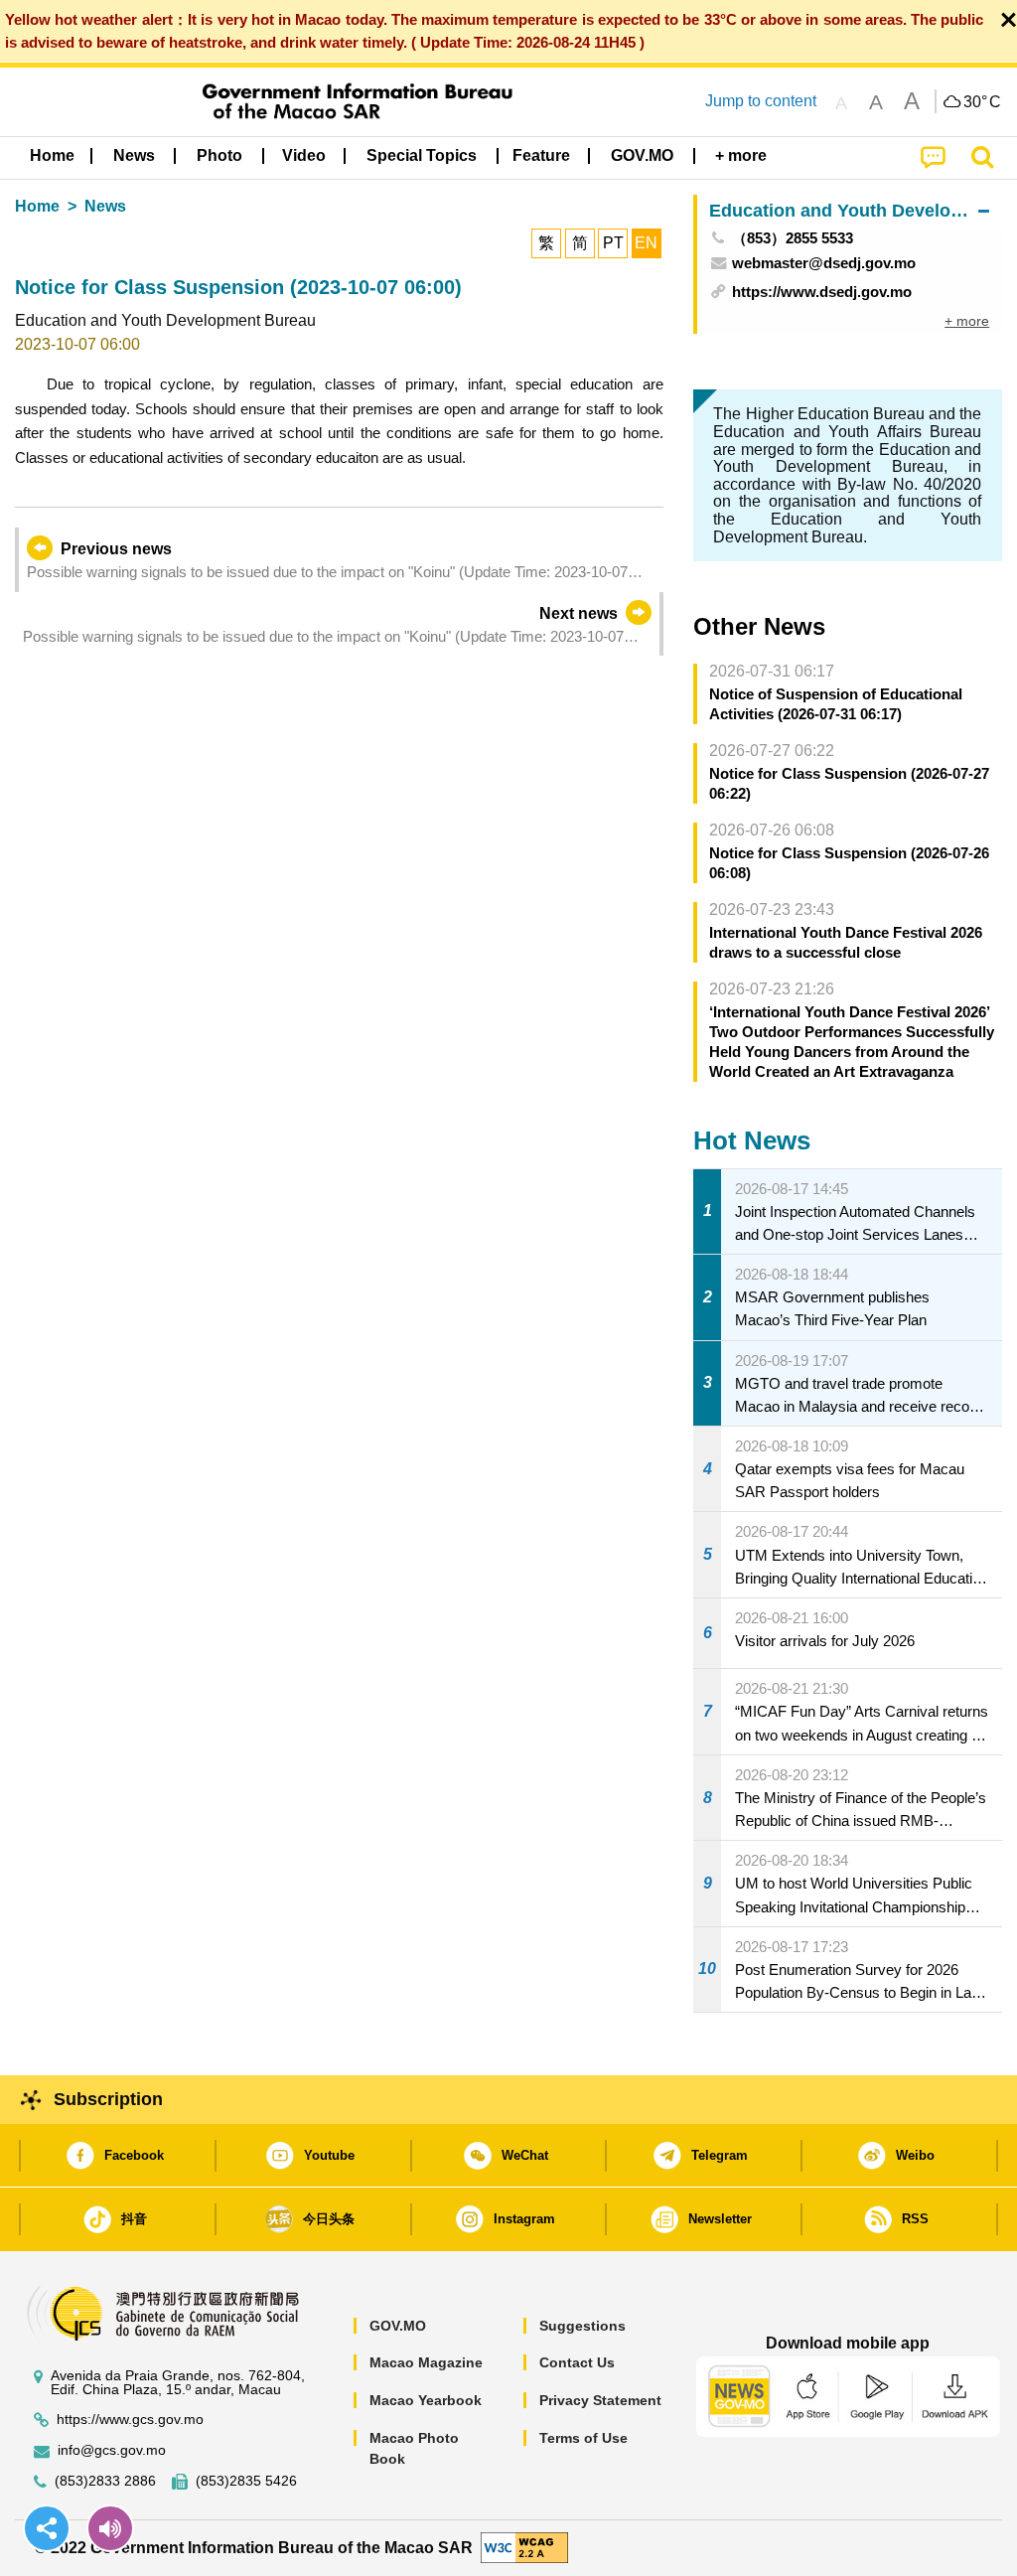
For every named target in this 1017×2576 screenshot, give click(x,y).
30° (982, 102)
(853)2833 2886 (105, 2481)
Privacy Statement (600, 2400)
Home (37, 206)
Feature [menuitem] (541, 155)
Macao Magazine (426, 2362)
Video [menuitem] (304, 155)
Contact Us (577, 2362)
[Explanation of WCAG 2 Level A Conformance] (524, 2547)
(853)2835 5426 (246, 2481)
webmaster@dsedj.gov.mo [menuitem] (824, 263)
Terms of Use (583, 2438)
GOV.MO (398, 2326)
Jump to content (761, 101)
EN (646, 243)
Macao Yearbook (426, 2400)
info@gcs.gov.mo (112, 2450)
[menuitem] (134, 156)
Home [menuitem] (52, 155)
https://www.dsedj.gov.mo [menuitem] (822, 292)
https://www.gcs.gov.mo (130, 2420)
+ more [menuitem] (967, 321)
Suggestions (582, 2326)
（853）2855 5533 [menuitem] (793, 238)
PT (613, 243)
